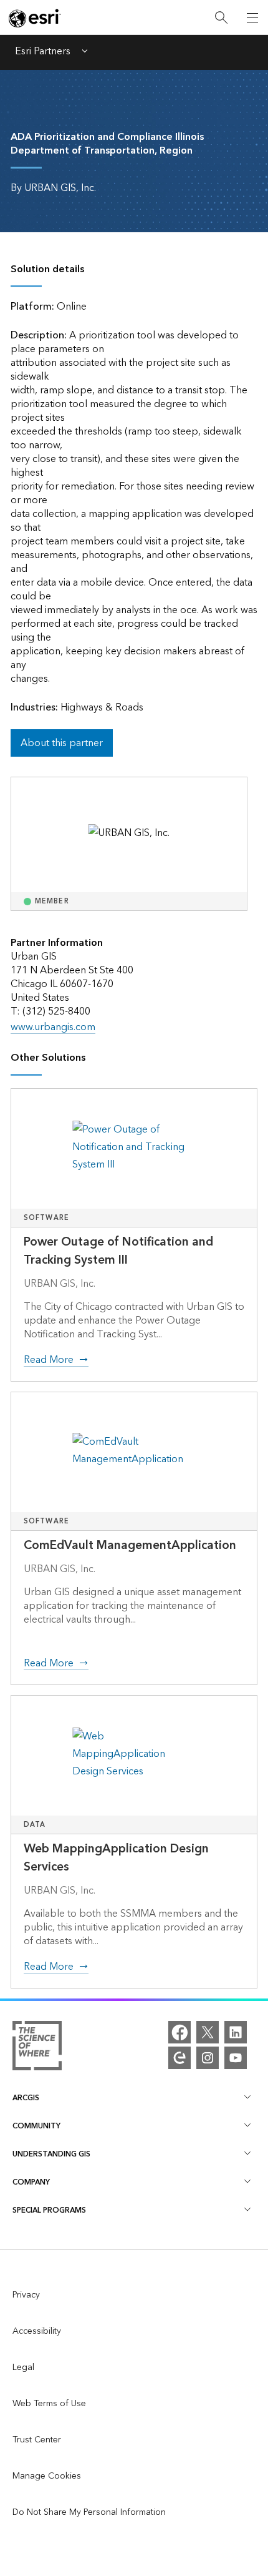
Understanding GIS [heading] (51, 2154)
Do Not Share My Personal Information (89, 2512)
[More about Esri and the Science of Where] (37, 2048)
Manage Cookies (47, 2476)
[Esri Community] (179, 2058)
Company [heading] (31, 2182)
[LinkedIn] (236, 2032)
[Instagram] (208, 2058)
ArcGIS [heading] (26, 2098)
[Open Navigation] (252, 17)
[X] (208, 2032)
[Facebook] (179, 2032)
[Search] (221, 18)
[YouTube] (236, 2058)
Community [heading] (36, 2126)
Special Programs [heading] (49, 2210)
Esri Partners (43, 52)
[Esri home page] (35, 18)
